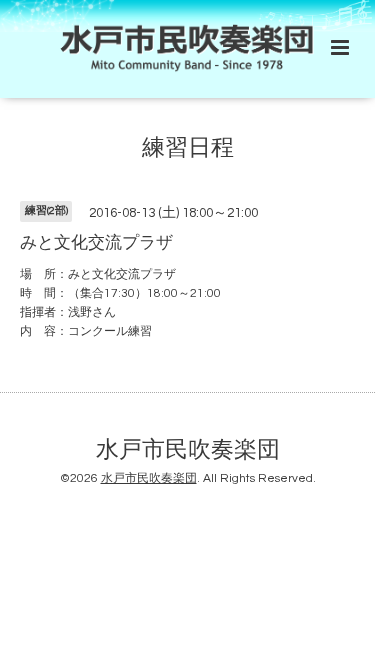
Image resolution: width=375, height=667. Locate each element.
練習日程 (188, 148)
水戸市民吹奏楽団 (188, 450)
